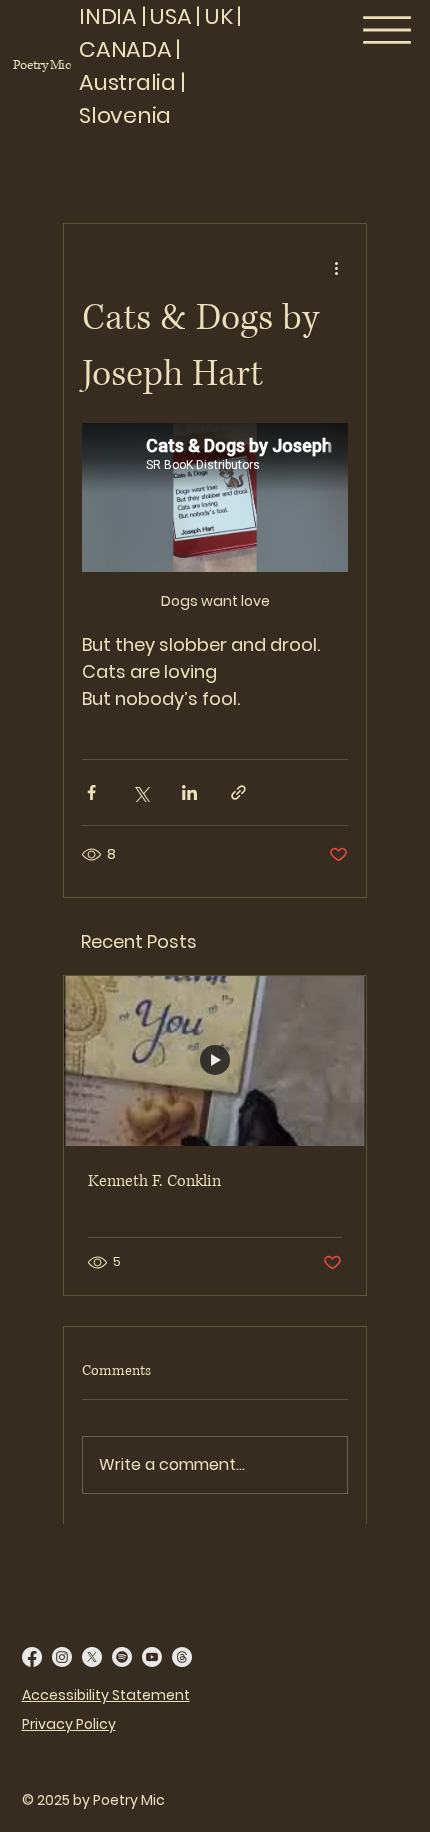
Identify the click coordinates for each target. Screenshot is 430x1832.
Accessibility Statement (106, 1695)
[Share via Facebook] (91, 792)
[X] (92, 1657)
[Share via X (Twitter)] (140, 792)
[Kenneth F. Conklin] (215, 1061)
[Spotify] (122, 1657)
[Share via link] (238, 792)
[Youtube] (152, 1657)
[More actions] (336, 268)
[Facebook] (32, 1657)
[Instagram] (62, 1657)
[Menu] (387, 30)
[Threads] (182, 1657)
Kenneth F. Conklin (154, 1181)
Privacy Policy (69, 1724)
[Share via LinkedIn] (189, 792)
